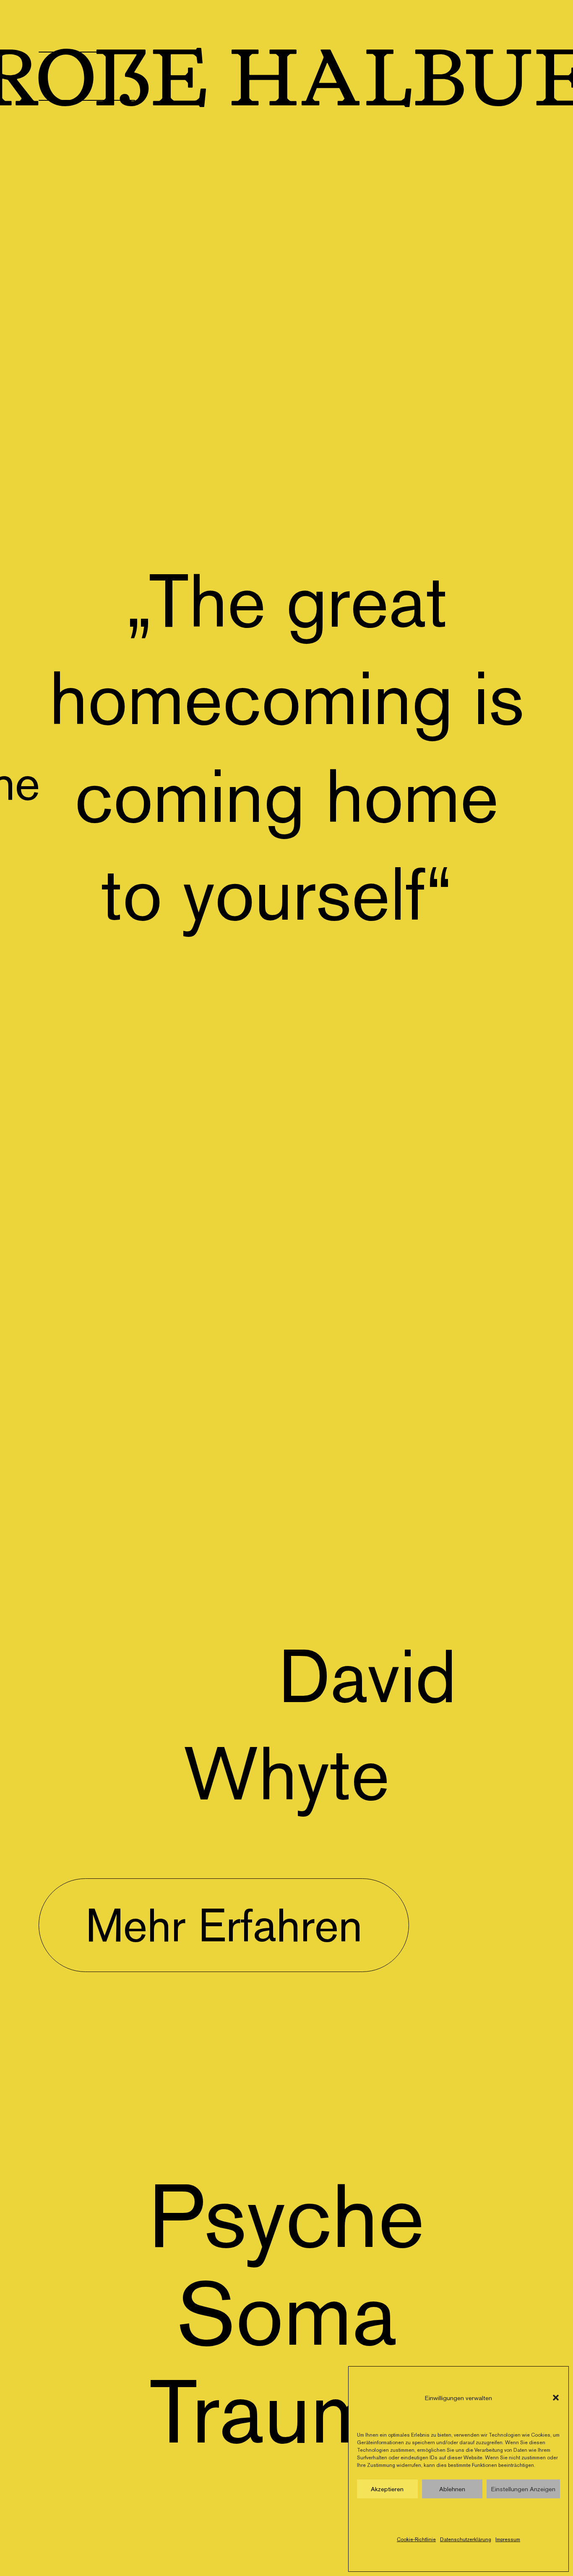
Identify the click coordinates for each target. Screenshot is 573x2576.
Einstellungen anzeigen (523, 2489)
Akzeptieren (387, 2489)
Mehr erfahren (224, 1925)
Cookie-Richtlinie (416, 2539)
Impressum (508, 2539)
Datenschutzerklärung (466, 2539)
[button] (556, 2398)
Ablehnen (452, 2489)
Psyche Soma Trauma (286, 2313)
